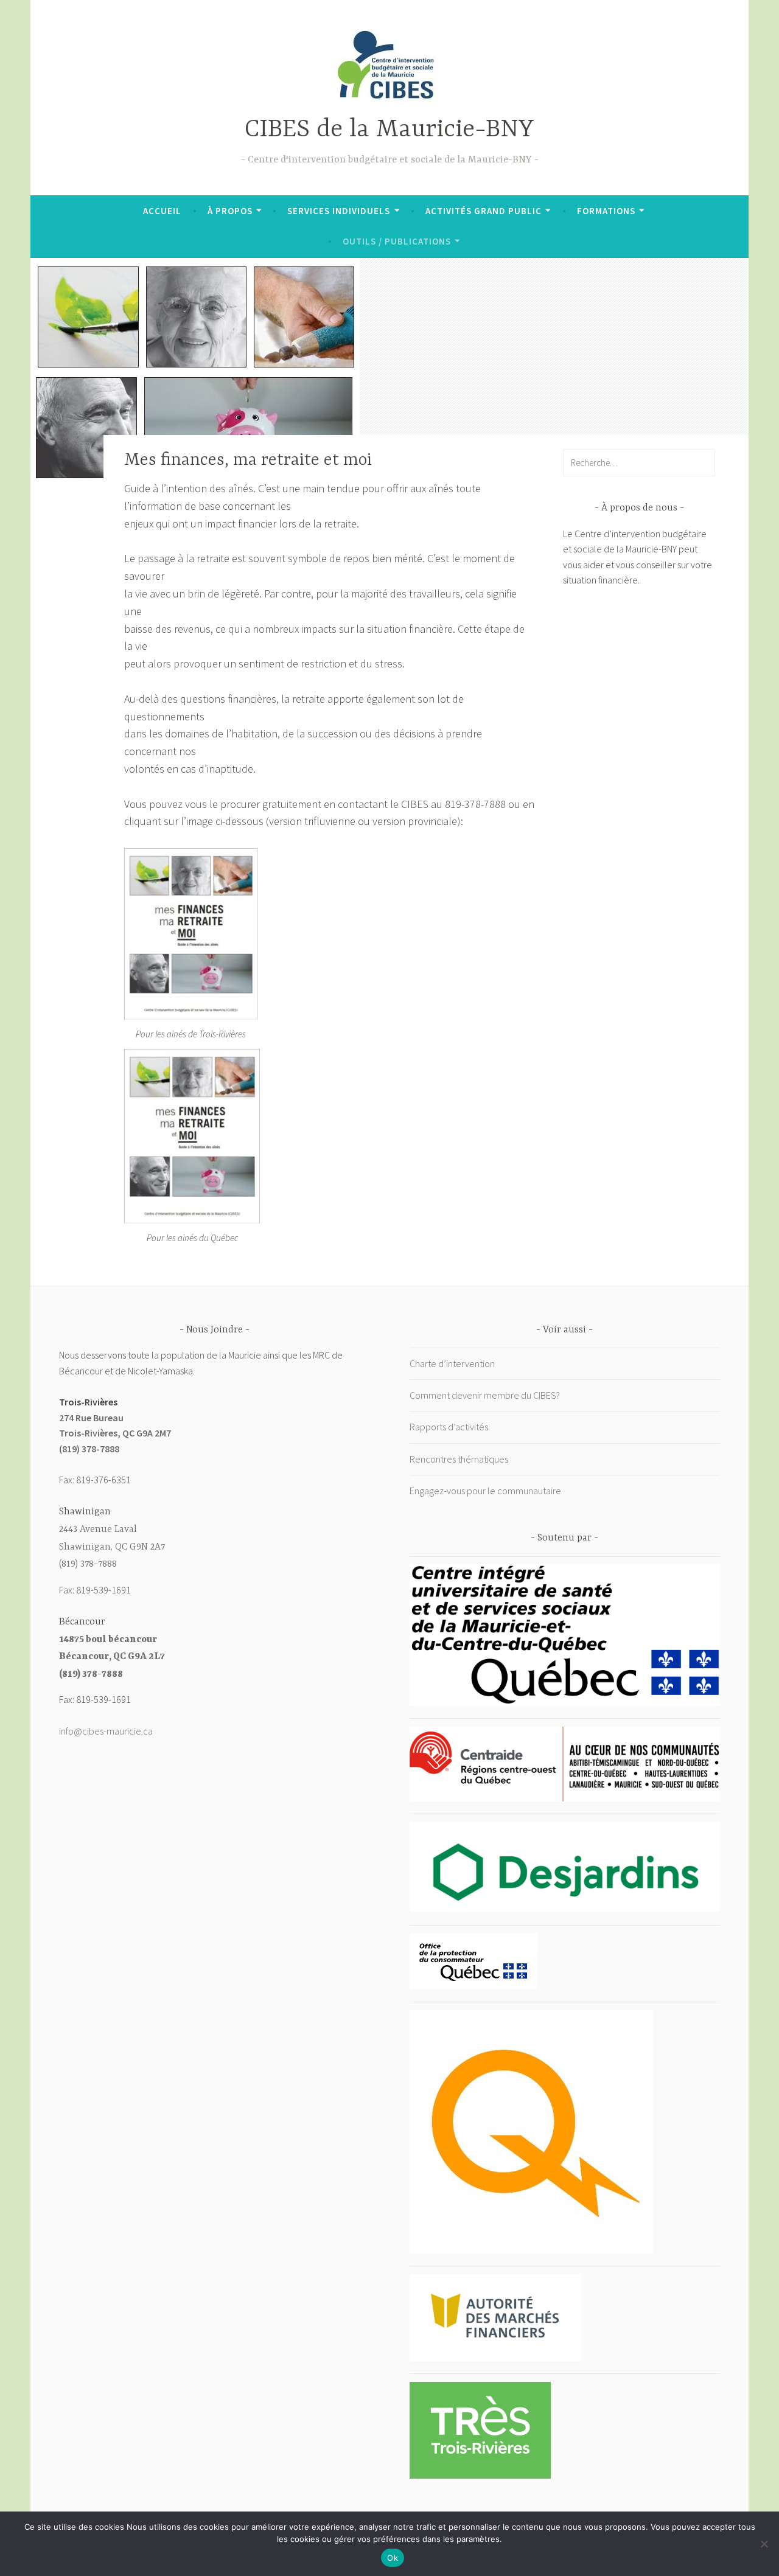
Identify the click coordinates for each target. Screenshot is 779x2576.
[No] (764, 2544)
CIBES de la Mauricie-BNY (389, 130)
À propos (230, 211)
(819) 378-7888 (89, 1449)
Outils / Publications (397, 241)
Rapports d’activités (449, 1427)
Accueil (162, 211)
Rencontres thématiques (459, 1459)
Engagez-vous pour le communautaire (485, 1491)
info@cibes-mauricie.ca (106, 1731)
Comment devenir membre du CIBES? (485, 1395)
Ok (393, 2558)
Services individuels (339, 211)
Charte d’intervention (452, 1363)
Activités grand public (484, 211)
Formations (606, 211)
